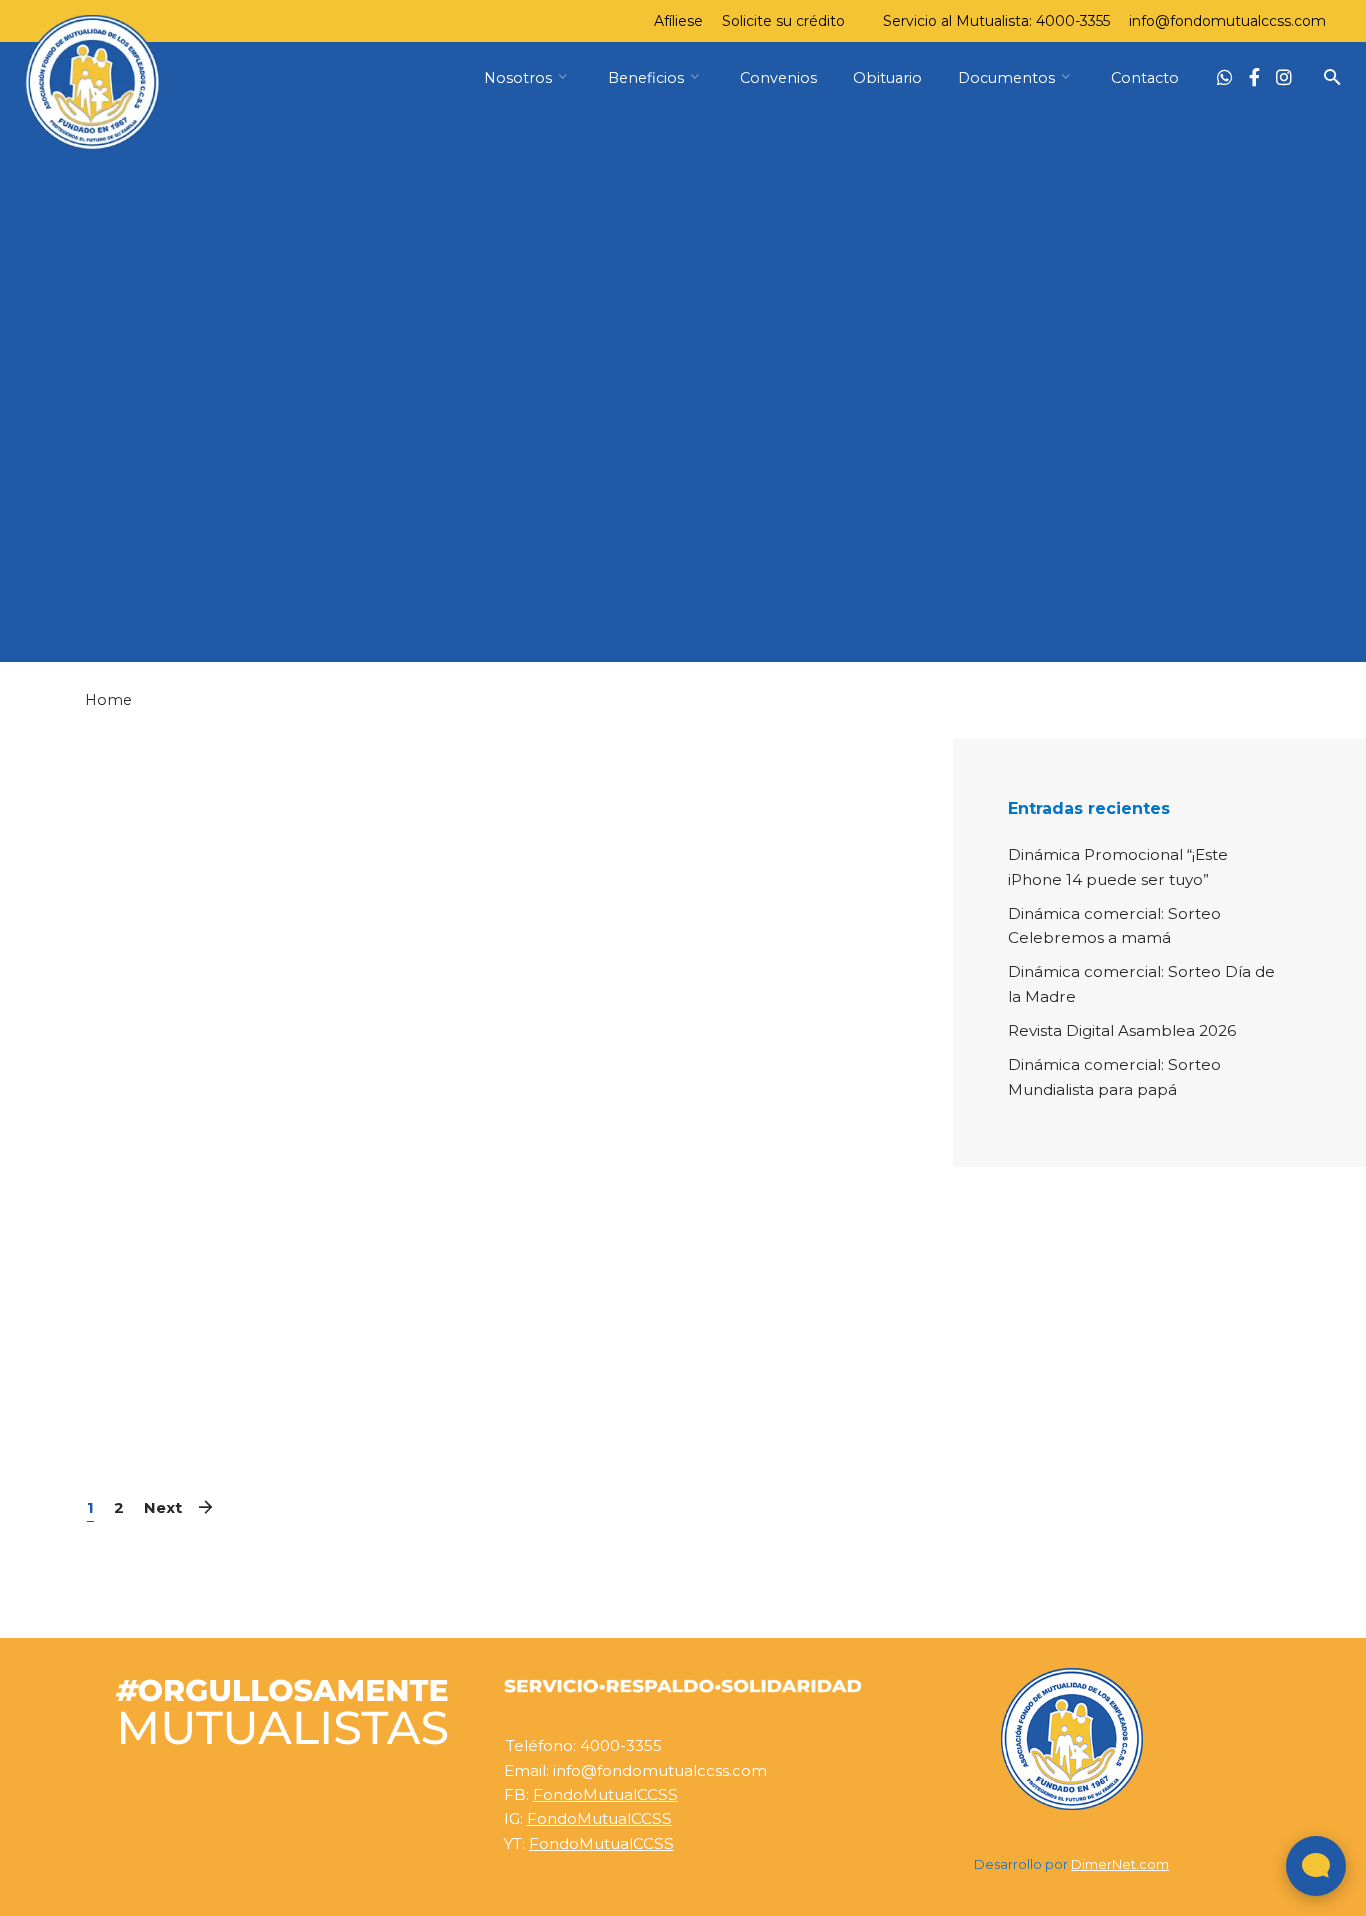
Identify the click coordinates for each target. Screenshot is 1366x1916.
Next (163, 1507)
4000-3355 (1073, 21)
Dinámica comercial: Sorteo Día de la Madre (1141, 983)
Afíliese (678, 21)
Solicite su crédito (783, 21)
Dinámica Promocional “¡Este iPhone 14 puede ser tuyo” (1118, 866)
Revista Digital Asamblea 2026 (1122, 1030)
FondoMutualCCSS (605, 1794)
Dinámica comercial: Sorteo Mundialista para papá (1114, 1076)
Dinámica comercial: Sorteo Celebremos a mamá (1114, 925)
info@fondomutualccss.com (1227, 21)
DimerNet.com (1120, 1864)
